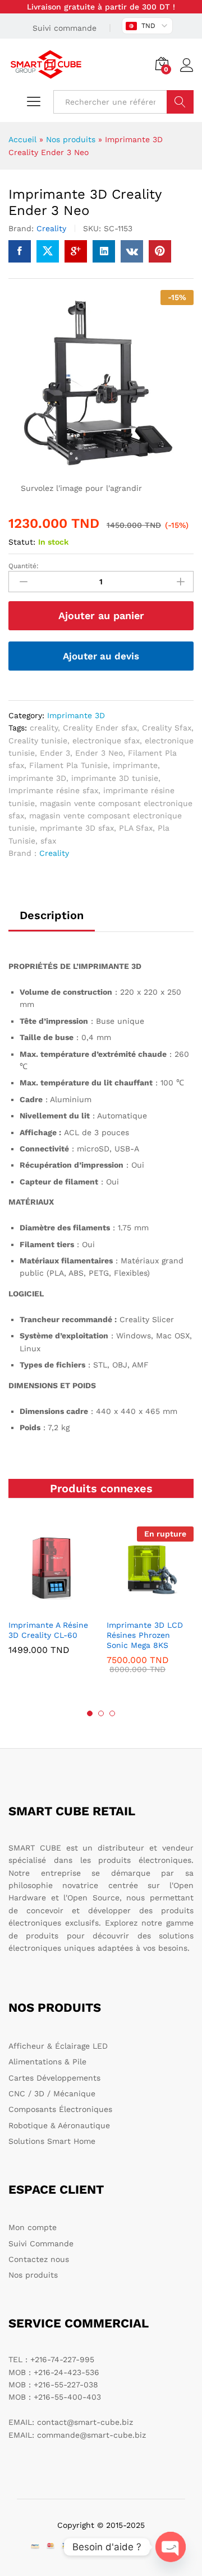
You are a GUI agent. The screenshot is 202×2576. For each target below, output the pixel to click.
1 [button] (90, 1713)
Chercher (180, 102)
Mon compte (33, 2227)
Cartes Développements (54, 2078)
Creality (51, 228)
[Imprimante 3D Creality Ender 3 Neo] (20, 251)
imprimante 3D (37, 778)
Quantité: (24, 566)
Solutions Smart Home (52, 2141)
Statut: (22, 542)
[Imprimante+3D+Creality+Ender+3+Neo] (48, 251)
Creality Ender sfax (100, 728)
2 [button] (101, 1713)
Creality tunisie (38, 741)
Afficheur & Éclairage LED (58, 2046)
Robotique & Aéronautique (59, 2125)
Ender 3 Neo (99, 753)
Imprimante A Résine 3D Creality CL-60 (48, 1630)
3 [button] (112, 1713)
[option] (52, 1599)
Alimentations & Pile (47, 2062)
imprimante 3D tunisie (115, 778)
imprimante (135, 765)
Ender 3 (55, 753)
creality (44, 728)
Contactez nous (39, 2259)
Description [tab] (52, 915)
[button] (50, 1607)
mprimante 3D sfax (77, 828)
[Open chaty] (171, 2547)
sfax (48, 841)
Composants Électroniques (60, 2109)
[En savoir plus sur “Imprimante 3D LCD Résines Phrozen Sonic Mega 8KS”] (149, 1607)
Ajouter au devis (101, 656)
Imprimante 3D (76, 715)
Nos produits (71, 139)
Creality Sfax (167, 728)
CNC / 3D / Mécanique (52, 2093)
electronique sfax (106, 741)
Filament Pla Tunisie (68, 765)
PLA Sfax (136, 828)
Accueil (22, 139)
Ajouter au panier (101, 615)
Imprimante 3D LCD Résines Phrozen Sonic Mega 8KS (145, 1635)
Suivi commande (65, 28)
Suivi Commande (41, 2244)
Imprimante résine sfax (53, 790)
